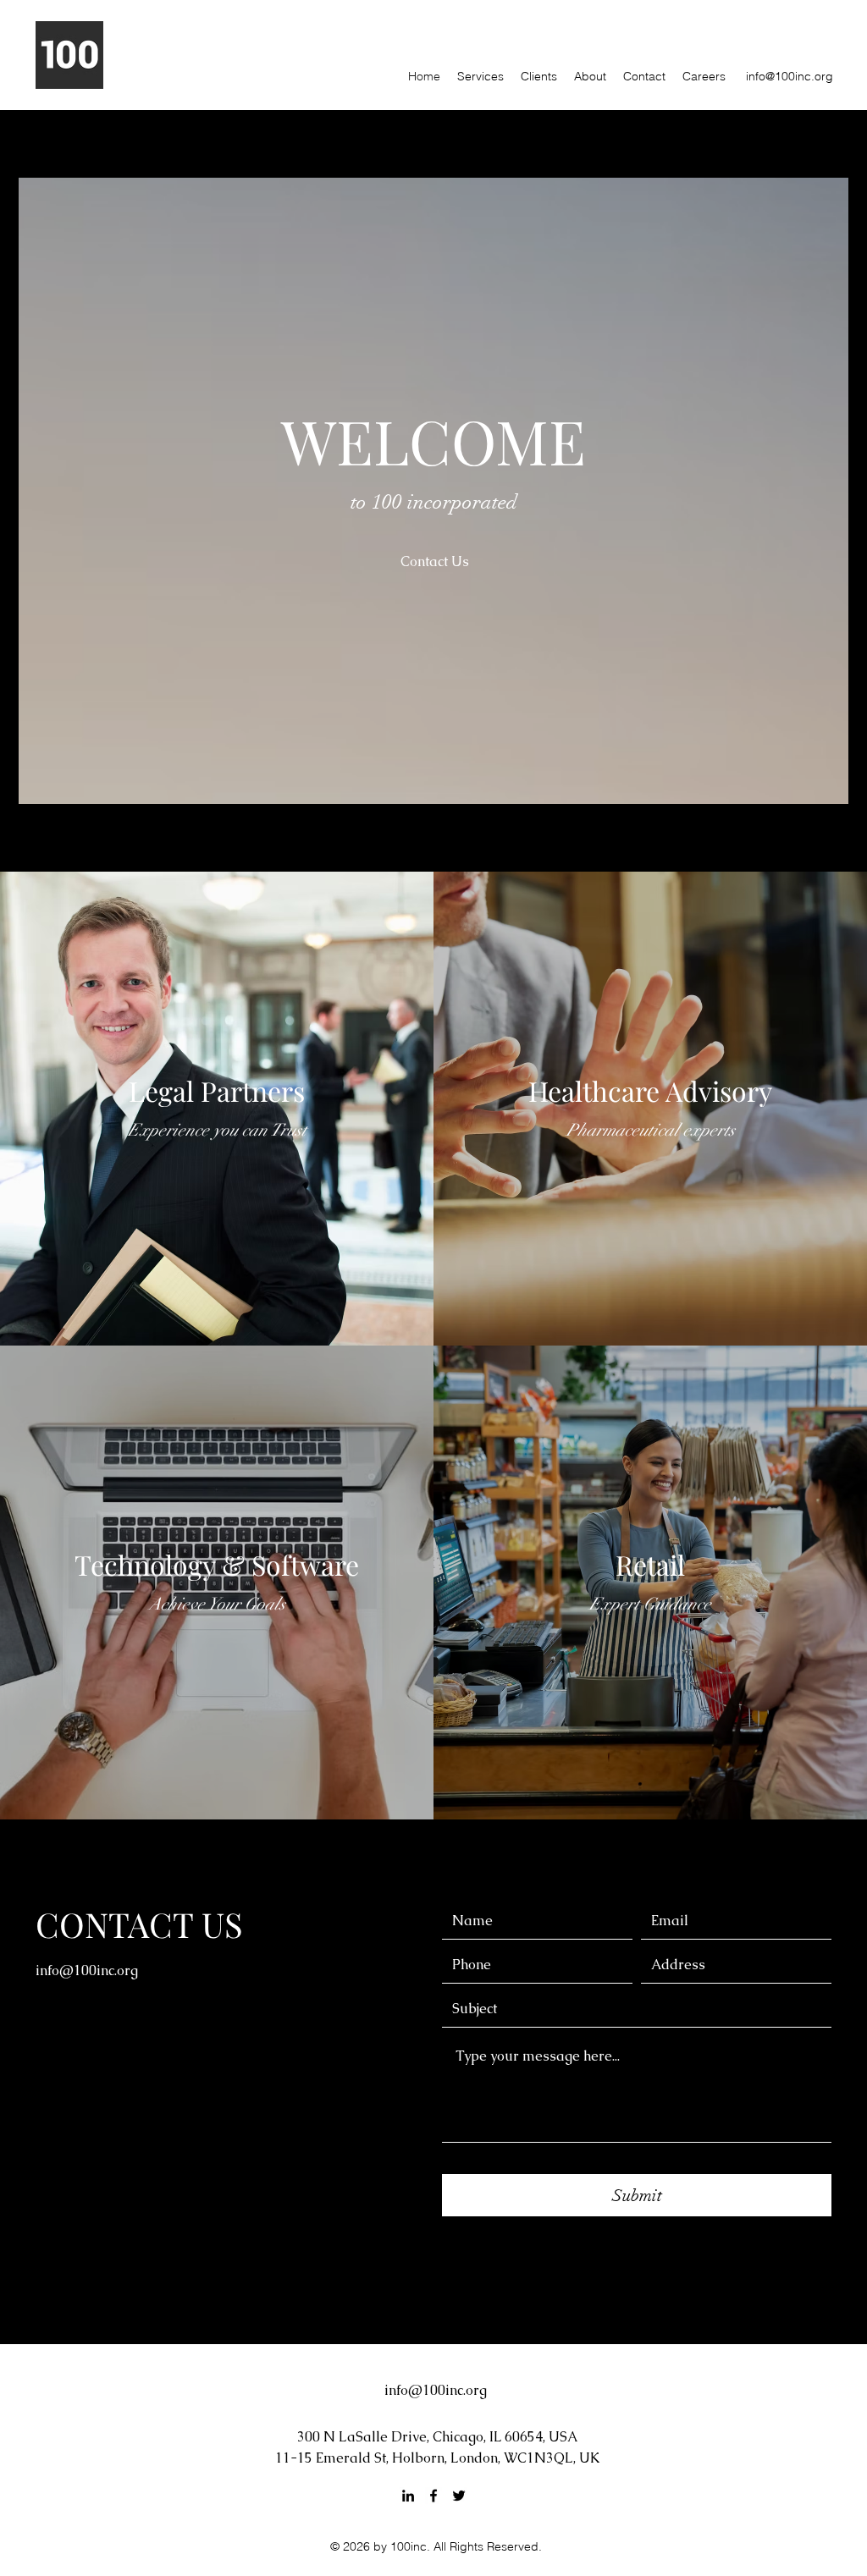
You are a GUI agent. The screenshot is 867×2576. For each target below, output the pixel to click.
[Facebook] (433, 2496)
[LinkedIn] (408, 2496)
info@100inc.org (790, 76)
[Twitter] (459, 2496)
